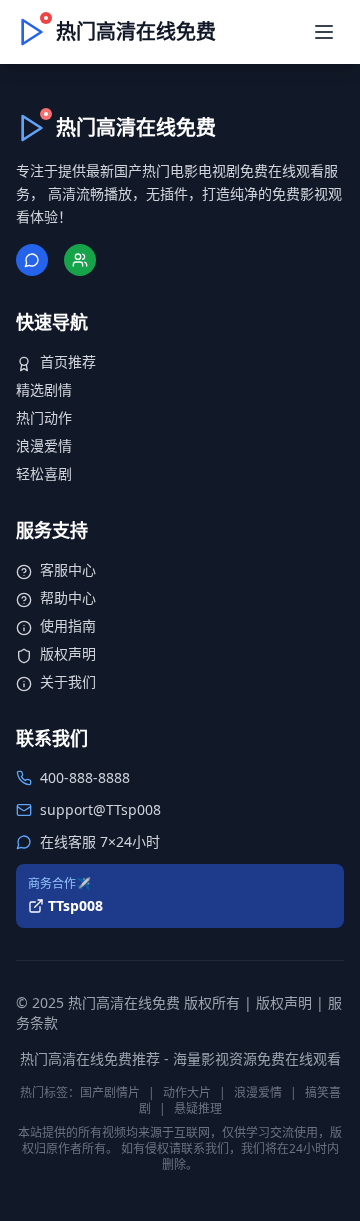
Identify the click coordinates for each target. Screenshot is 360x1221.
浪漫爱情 (44, 445)
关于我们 (68, 681)
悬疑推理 (198, 1108)
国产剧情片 (110, 1092)
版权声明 (68, 653)
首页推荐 (68, 361)
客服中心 (68, 569)
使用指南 (68, 625)
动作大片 (187, 1092)
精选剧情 (44, 389)
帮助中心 (68, 597)
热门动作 (44, 417)
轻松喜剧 (44, 473)
